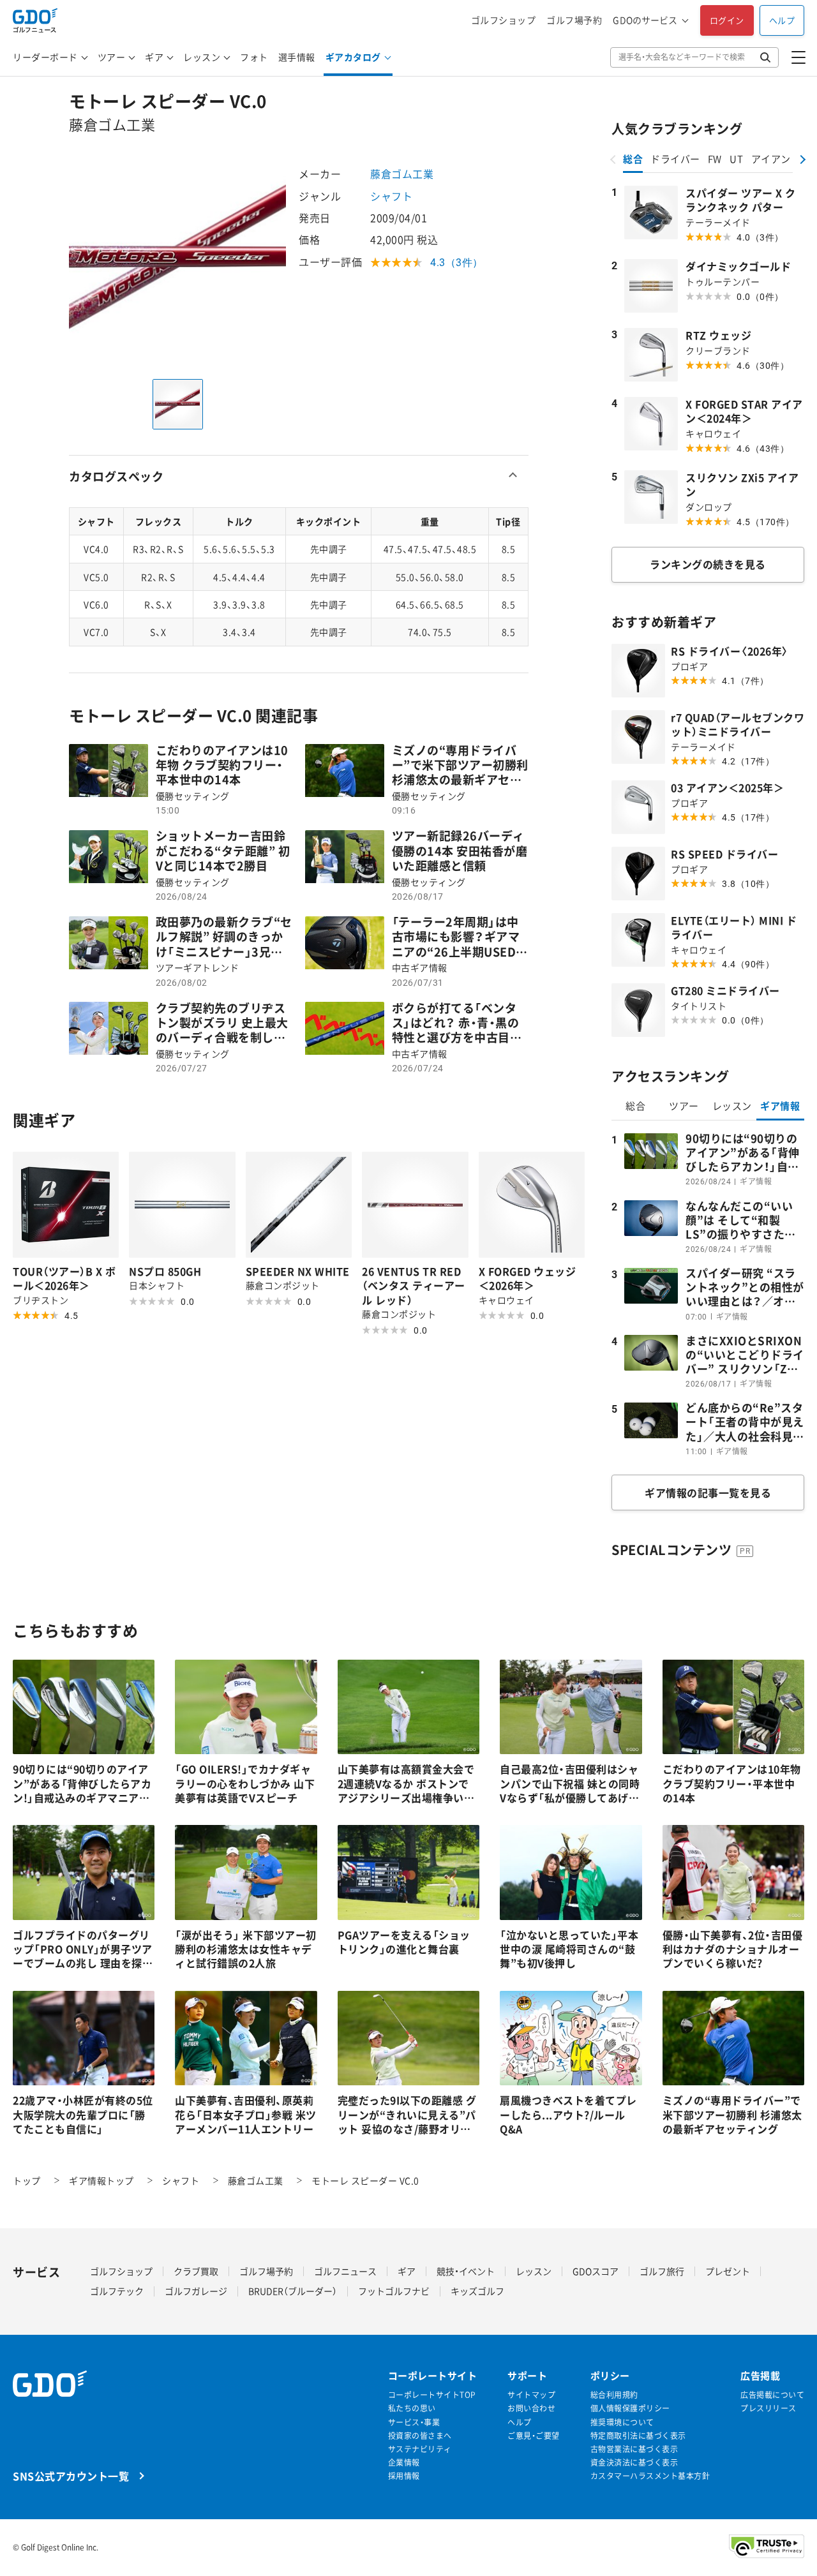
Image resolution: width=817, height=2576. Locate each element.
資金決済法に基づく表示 (634, 2463)
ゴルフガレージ (196, 2291)
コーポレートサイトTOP (432, 2395)
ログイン (727, 20)
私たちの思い (412, 2408)
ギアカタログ (353, 57)
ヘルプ (782, 20)
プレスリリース (768, 2408)
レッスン (202, 57)
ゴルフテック (117, 2291)
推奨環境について (622, 2423)
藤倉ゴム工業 (402, 174)
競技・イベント (466, 2271)
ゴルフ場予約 (574, 20)
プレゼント (728, 2271)
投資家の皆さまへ (420, 2436)
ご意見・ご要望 (534, 2436)
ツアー (112, 57)
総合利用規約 (614, 2395)
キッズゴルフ (477, 2291)
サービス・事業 (414, 2423)
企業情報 (404, 2463)
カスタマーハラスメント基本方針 (650, 2476)
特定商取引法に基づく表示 (638, 2436)
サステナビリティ (420, 2449)
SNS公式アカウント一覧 (71, 2475)
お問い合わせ (531, 2408)
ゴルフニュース (345, 2271)
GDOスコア (596, 2271)
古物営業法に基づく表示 (634, 2449)
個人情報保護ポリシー (630, 2408)
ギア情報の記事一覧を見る (708, 1493)
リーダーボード (45, 57)
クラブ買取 (196, 2271)
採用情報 (404, 2476)
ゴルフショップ (504, 20)
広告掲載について (772, 2395)
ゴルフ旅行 (662, 2271)
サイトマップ (531, 2395)
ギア (154, 57)
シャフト (391, 196)
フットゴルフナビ (394, 2291)
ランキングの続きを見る (708, 564)
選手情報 (297, 57)
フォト (254, 57)
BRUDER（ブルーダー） (293, 2291)
